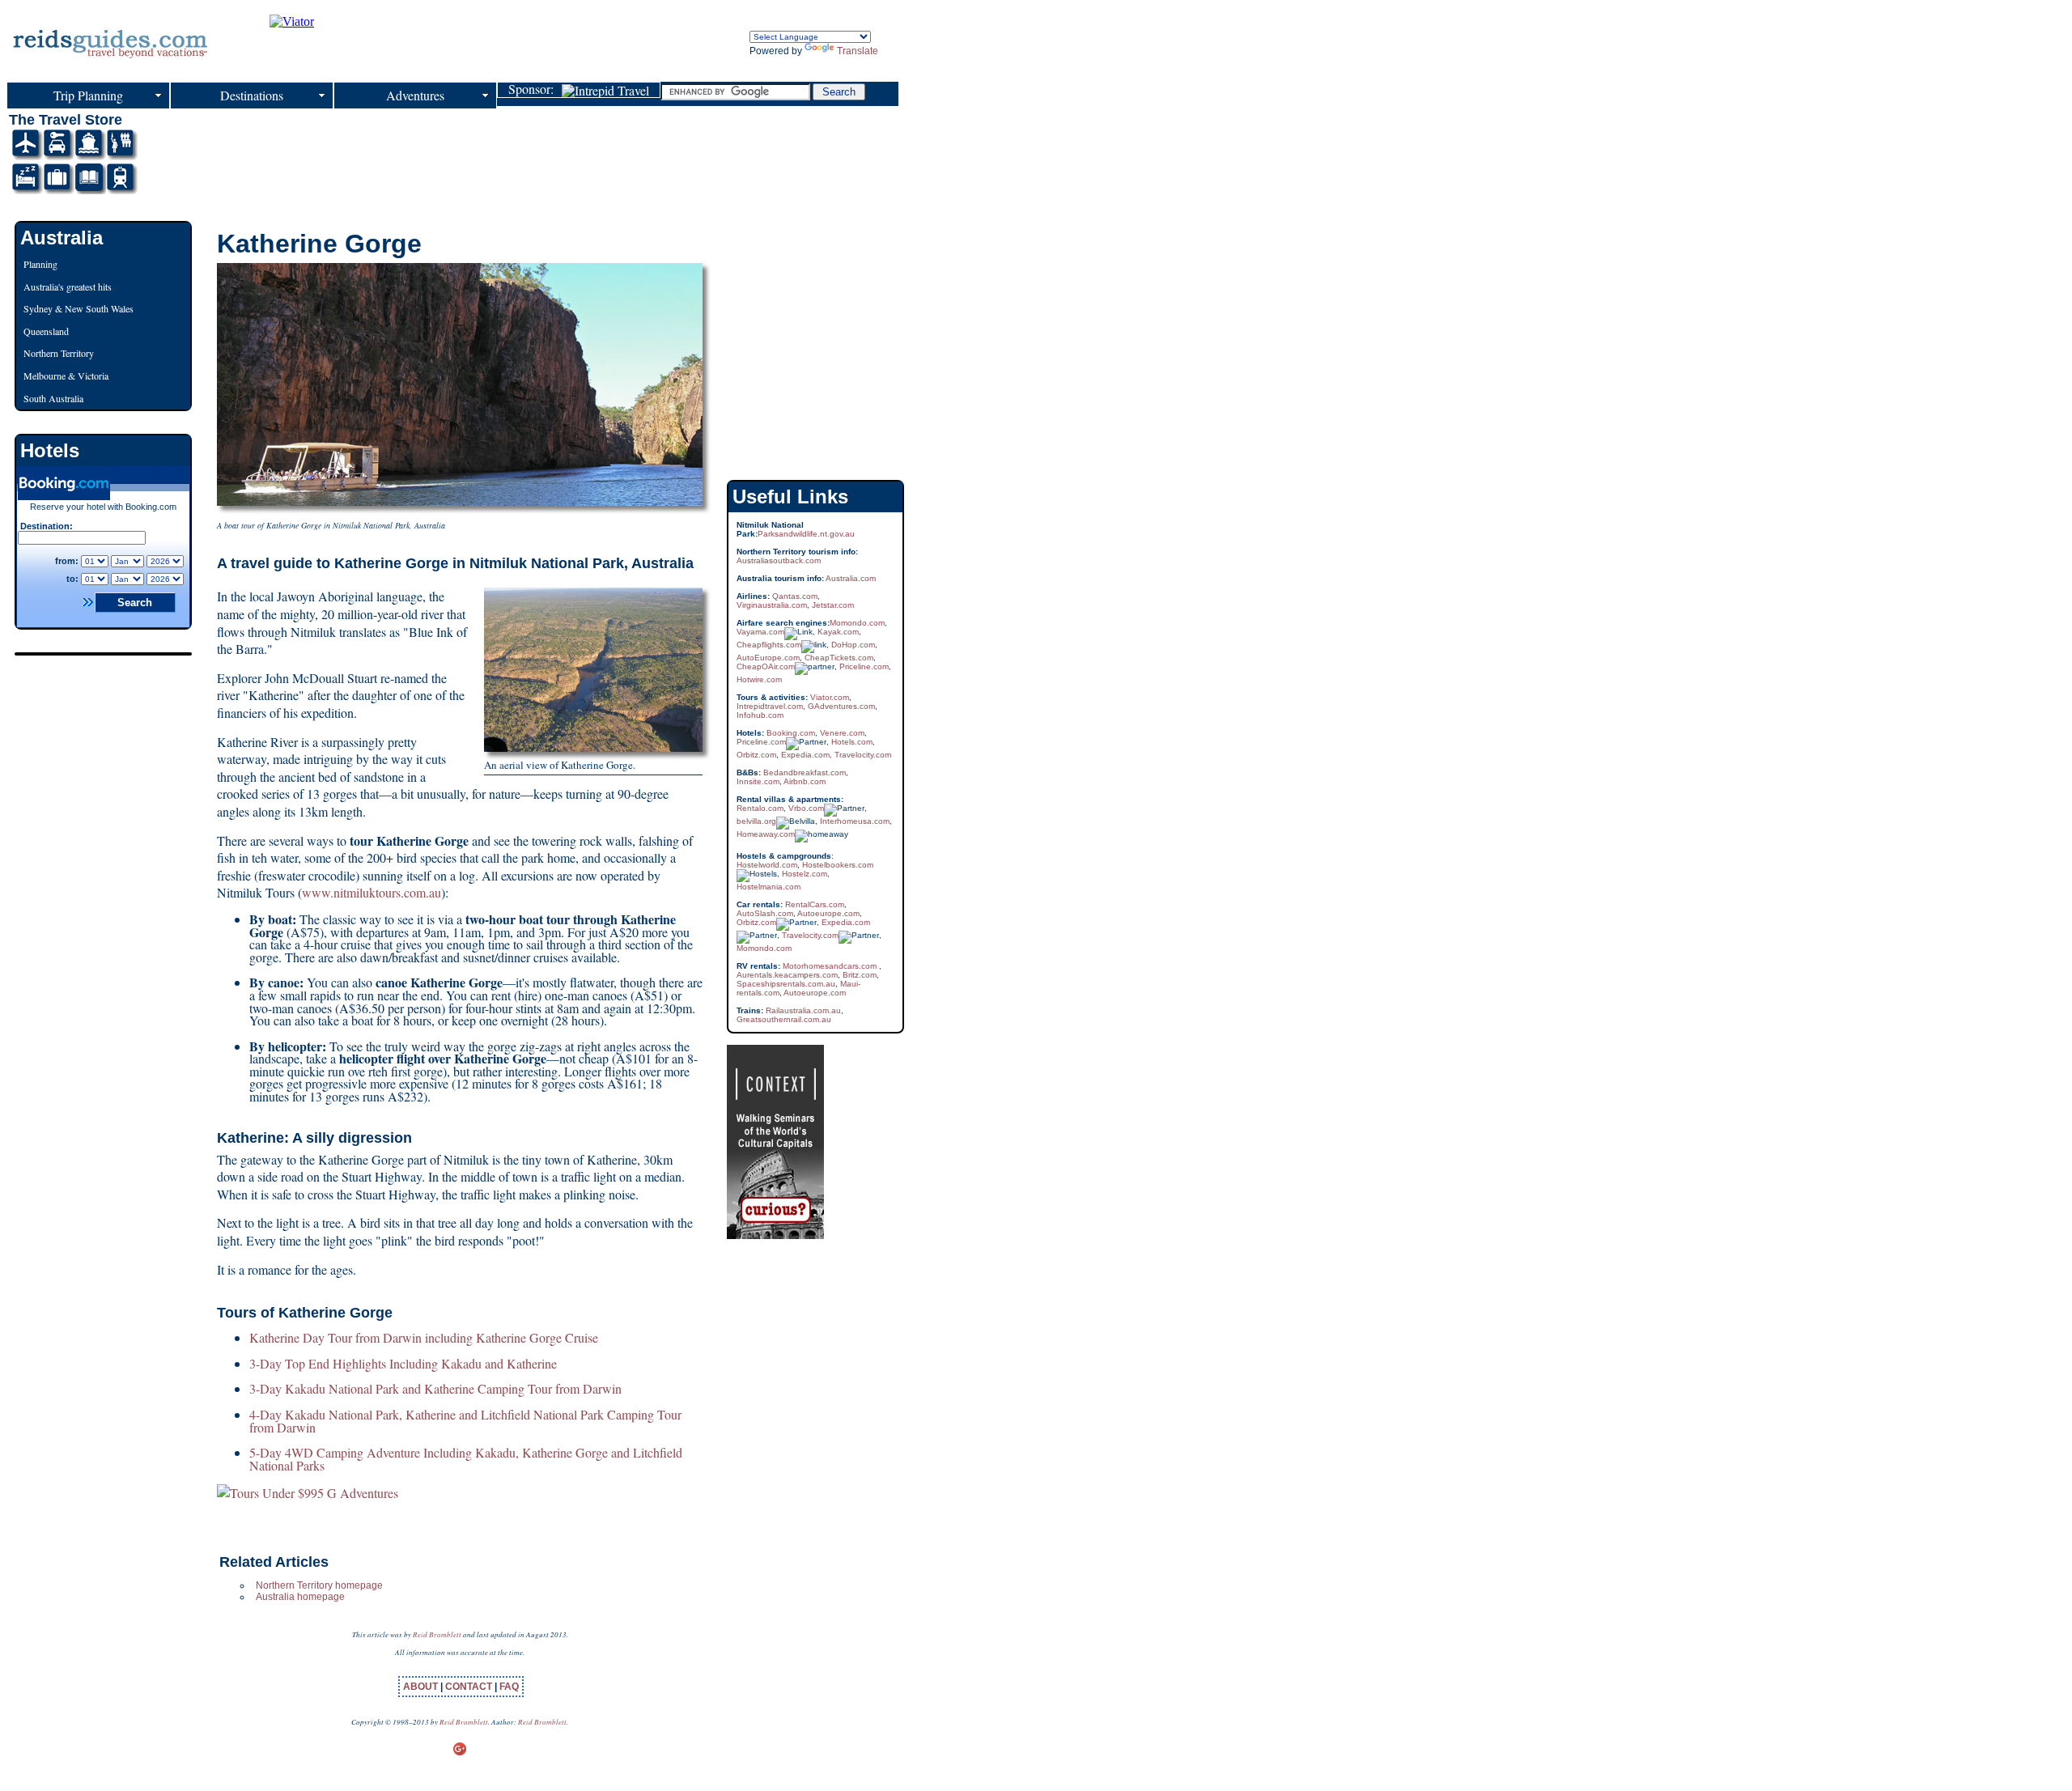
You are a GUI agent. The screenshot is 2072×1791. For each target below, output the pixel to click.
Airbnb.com (805, 781)
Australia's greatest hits (68, 286)
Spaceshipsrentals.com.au (786, 984)
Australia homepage (300, 1597)
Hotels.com (852, 742)
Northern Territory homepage (319, 1585)
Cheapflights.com (769, 645)
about (422, 1687)
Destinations (252, 95)
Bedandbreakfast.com (805, 772)
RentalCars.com (813, 904)
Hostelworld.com (767, 865)
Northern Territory (59, 353)
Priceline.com (864, 666)
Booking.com (791, 733)
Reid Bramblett (437, 1634)
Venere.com (842, 733)
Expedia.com (846, 922)
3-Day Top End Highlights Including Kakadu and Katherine (403, 1363)
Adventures (415, 95)
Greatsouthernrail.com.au (784, 1019)
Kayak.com (838, 632)
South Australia (53, 398)
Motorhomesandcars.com (830, 966)
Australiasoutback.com (779, 560)
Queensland (46, 331)
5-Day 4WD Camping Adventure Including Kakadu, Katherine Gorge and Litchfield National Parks (466, 1459)
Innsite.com (758, 781)
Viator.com (830, 697)
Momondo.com (857, 623)
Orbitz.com (756, 755)
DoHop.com (853, 645)
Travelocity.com (863, 755)
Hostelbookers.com (838, 865)
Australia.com (851, 578)
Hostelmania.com (769, 887)
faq (509, 1687)
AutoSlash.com (765, 913)
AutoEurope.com (768, 658)
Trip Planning (88, 95)
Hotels (50, 450)
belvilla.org (756, 821)
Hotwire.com (759, 679)
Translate (858, 51)
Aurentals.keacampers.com (787, 975)
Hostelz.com (805, 874)
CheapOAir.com (766, 666)
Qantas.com (795, 596)
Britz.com (860, 975)
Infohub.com (760, 715)
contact (470, 1687)
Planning (40, 264)
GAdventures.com (841, 706)
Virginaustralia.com (772, 605)
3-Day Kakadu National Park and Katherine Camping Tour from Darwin (435, 1388)
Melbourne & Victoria (66, 376)
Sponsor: (535, 90)
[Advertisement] (496, 148)
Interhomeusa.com (855, 821)
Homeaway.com (766, 834)
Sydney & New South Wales (79, 308)
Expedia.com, (808, 755)
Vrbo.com (806, 808)
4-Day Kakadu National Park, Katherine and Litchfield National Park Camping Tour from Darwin (465, 1421)
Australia (62, 238)
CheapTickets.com (839, 658)
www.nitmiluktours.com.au (372, 892)
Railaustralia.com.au (802, 1010)
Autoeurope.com (828, 913)
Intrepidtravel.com (770, 706)
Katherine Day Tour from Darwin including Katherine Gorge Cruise (424, 1337)
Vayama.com (760, 632)
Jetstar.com (833, 605)
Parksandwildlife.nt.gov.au (806, 534)
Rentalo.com (760, 808)
